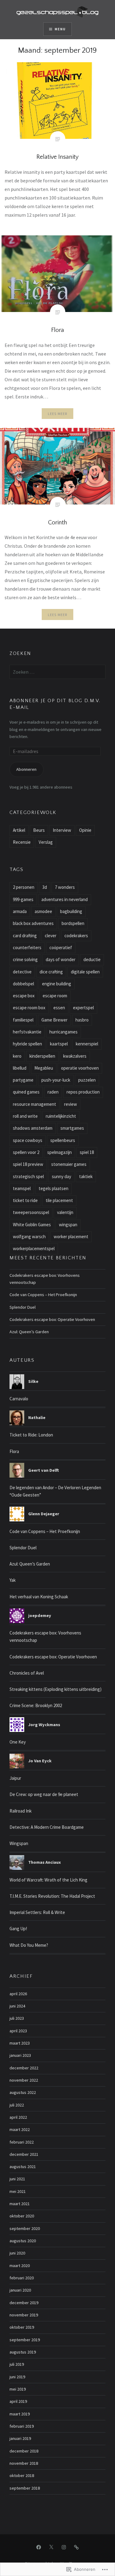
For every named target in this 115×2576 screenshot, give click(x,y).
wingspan (68, 1225)
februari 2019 (22, 2426)
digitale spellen (85, 972)
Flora (14, 1451)
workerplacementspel (34, 1248)
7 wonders (65, 887)
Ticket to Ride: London (31, 1435)
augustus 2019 (23, 2352)
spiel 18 (87, 1152)
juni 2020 (17, 2253)
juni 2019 (17, 2377)
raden (53, 1092)
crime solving (25, 959)
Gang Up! (18, 1929)
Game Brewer (54, 1020)
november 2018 (24, 2463)
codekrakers (76, 936)
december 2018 (24, 2451)
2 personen (24, 887)
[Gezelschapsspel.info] (76, 2547)
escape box (24, 996)
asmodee (43, 911)
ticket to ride (25, 1200)
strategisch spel (28, 1176)
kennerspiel (87, 1044)
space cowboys (28, 1140)
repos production (83, 1092)
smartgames (72, 1128)
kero (17, 1056)
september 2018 (25, 2488)
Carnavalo (19, 1399)
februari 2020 (22, 2278)
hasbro (82, 1020)
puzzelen (87, 1080)
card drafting (25, 936)
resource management (34, 1104)
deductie (92, 959)
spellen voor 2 (26, 1152)
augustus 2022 (23, 2092)
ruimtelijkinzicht (61, 1116)
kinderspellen (42, 1056)
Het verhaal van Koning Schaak (39, 1597)
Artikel (19, 830)
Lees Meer (58, 414)
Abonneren (26, 769)
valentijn (65, 1212)
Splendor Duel (23, 1307)
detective (22, 972)
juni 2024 (17, 2006)
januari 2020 (20, 2290)
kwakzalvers (75, 1056)
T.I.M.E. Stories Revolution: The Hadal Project (52, 1896)
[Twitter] (51, 2547)
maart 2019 (20, 2414)
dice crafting (51, 972)
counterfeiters (27, 947)
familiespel (23, 1020)
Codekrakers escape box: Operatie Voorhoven (52, 1319)
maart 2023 (20, 2043)
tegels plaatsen (54, 1188)
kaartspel (59, 1044)
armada (20, 911)
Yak (13, 1580)
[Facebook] (39, 2547)
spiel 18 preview (28, 1164)
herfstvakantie (27, 1032)
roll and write (25, 1116)
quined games (26, 1092)
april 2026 (18, 1994)
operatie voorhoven (80, 1068)
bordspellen (73, 923)
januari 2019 (20, 2438)
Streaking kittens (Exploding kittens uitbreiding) (56, 1689)
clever (51, 936)
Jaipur (15, 1778)
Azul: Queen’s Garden (29, 1332)
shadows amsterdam (33, 1128)
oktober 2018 (22, 2475)
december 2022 (24, 2068)
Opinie (85, 830)
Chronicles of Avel (27, 1673)
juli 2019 (17, 2364)
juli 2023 (17, 2018)
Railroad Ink (21, 1811)
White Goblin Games (32, 1225)
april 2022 (18, 2117)
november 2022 (24, 2080)
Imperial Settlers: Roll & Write (37, 1912)
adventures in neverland (65, 899)
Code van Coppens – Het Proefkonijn (43, 1295)
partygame (23, 1080)
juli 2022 (17, 2105)
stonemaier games (69, 1164)
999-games (23, 899)
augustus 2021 (23, 2167)
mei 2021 (18, 2191)
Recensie (22, 842)
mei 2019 (18, 2389)
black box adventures (33, 923)
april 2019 (18, 2401)
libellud (20, 1068)
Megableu (44, 1068)
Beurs (39, 830)
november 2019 (24, 2315)
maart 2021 (20, 2204)
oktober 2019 (22, 2327)
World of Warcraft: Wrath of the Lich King (48, 1880)
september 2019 (25, 2340)
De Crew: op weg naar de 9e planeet (44, 1794)
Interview (62, 830)
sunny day (61, 1176)
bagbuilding (71, 911)
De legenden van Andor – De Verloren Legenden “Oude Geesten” (55, 1491)
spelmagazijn (59, 1152)
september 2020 (25, 2228)
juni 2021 (17, 2179)
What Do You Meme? (29, 1945)
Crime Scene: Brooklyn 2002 (36, 1705)
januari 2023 (20, 2055)
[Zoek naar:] (57, 672)
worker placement (71, 1237)
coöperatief (61, 947)
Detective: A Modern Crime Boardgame (47, 1827)
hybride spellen (27, 1044)
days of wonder (61, 959)
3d (45, 887)
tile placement (59, 1200)
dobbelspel (23, 984)
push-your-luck (56, 1080)
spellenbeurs (63, 1140)
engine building (57, 984)
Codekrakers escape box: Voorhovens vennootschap (45, 1279)
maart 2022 (20, 2129)
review (71, 1104)
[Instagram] (64, 2547)
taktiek (86, 1176)
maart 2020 (20, 2266)
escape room (55, 996)
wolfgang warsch (29, 1237)
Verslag (46, 842)
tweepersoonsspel (31, 1212)
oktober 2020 (22, 2216)
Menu (60, 29)
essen (59, 1008)
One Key (18, 1742)
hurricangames (63, 1032)
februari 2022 (22, 2142)
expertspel (83, 1008)
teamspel (22, 1188)
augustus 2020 (23, 2241)
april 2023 (18, 2031)
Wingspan (19, 1843)
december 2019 (24, 2303)
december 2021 (24, 2154)
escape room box (29, 1008)
